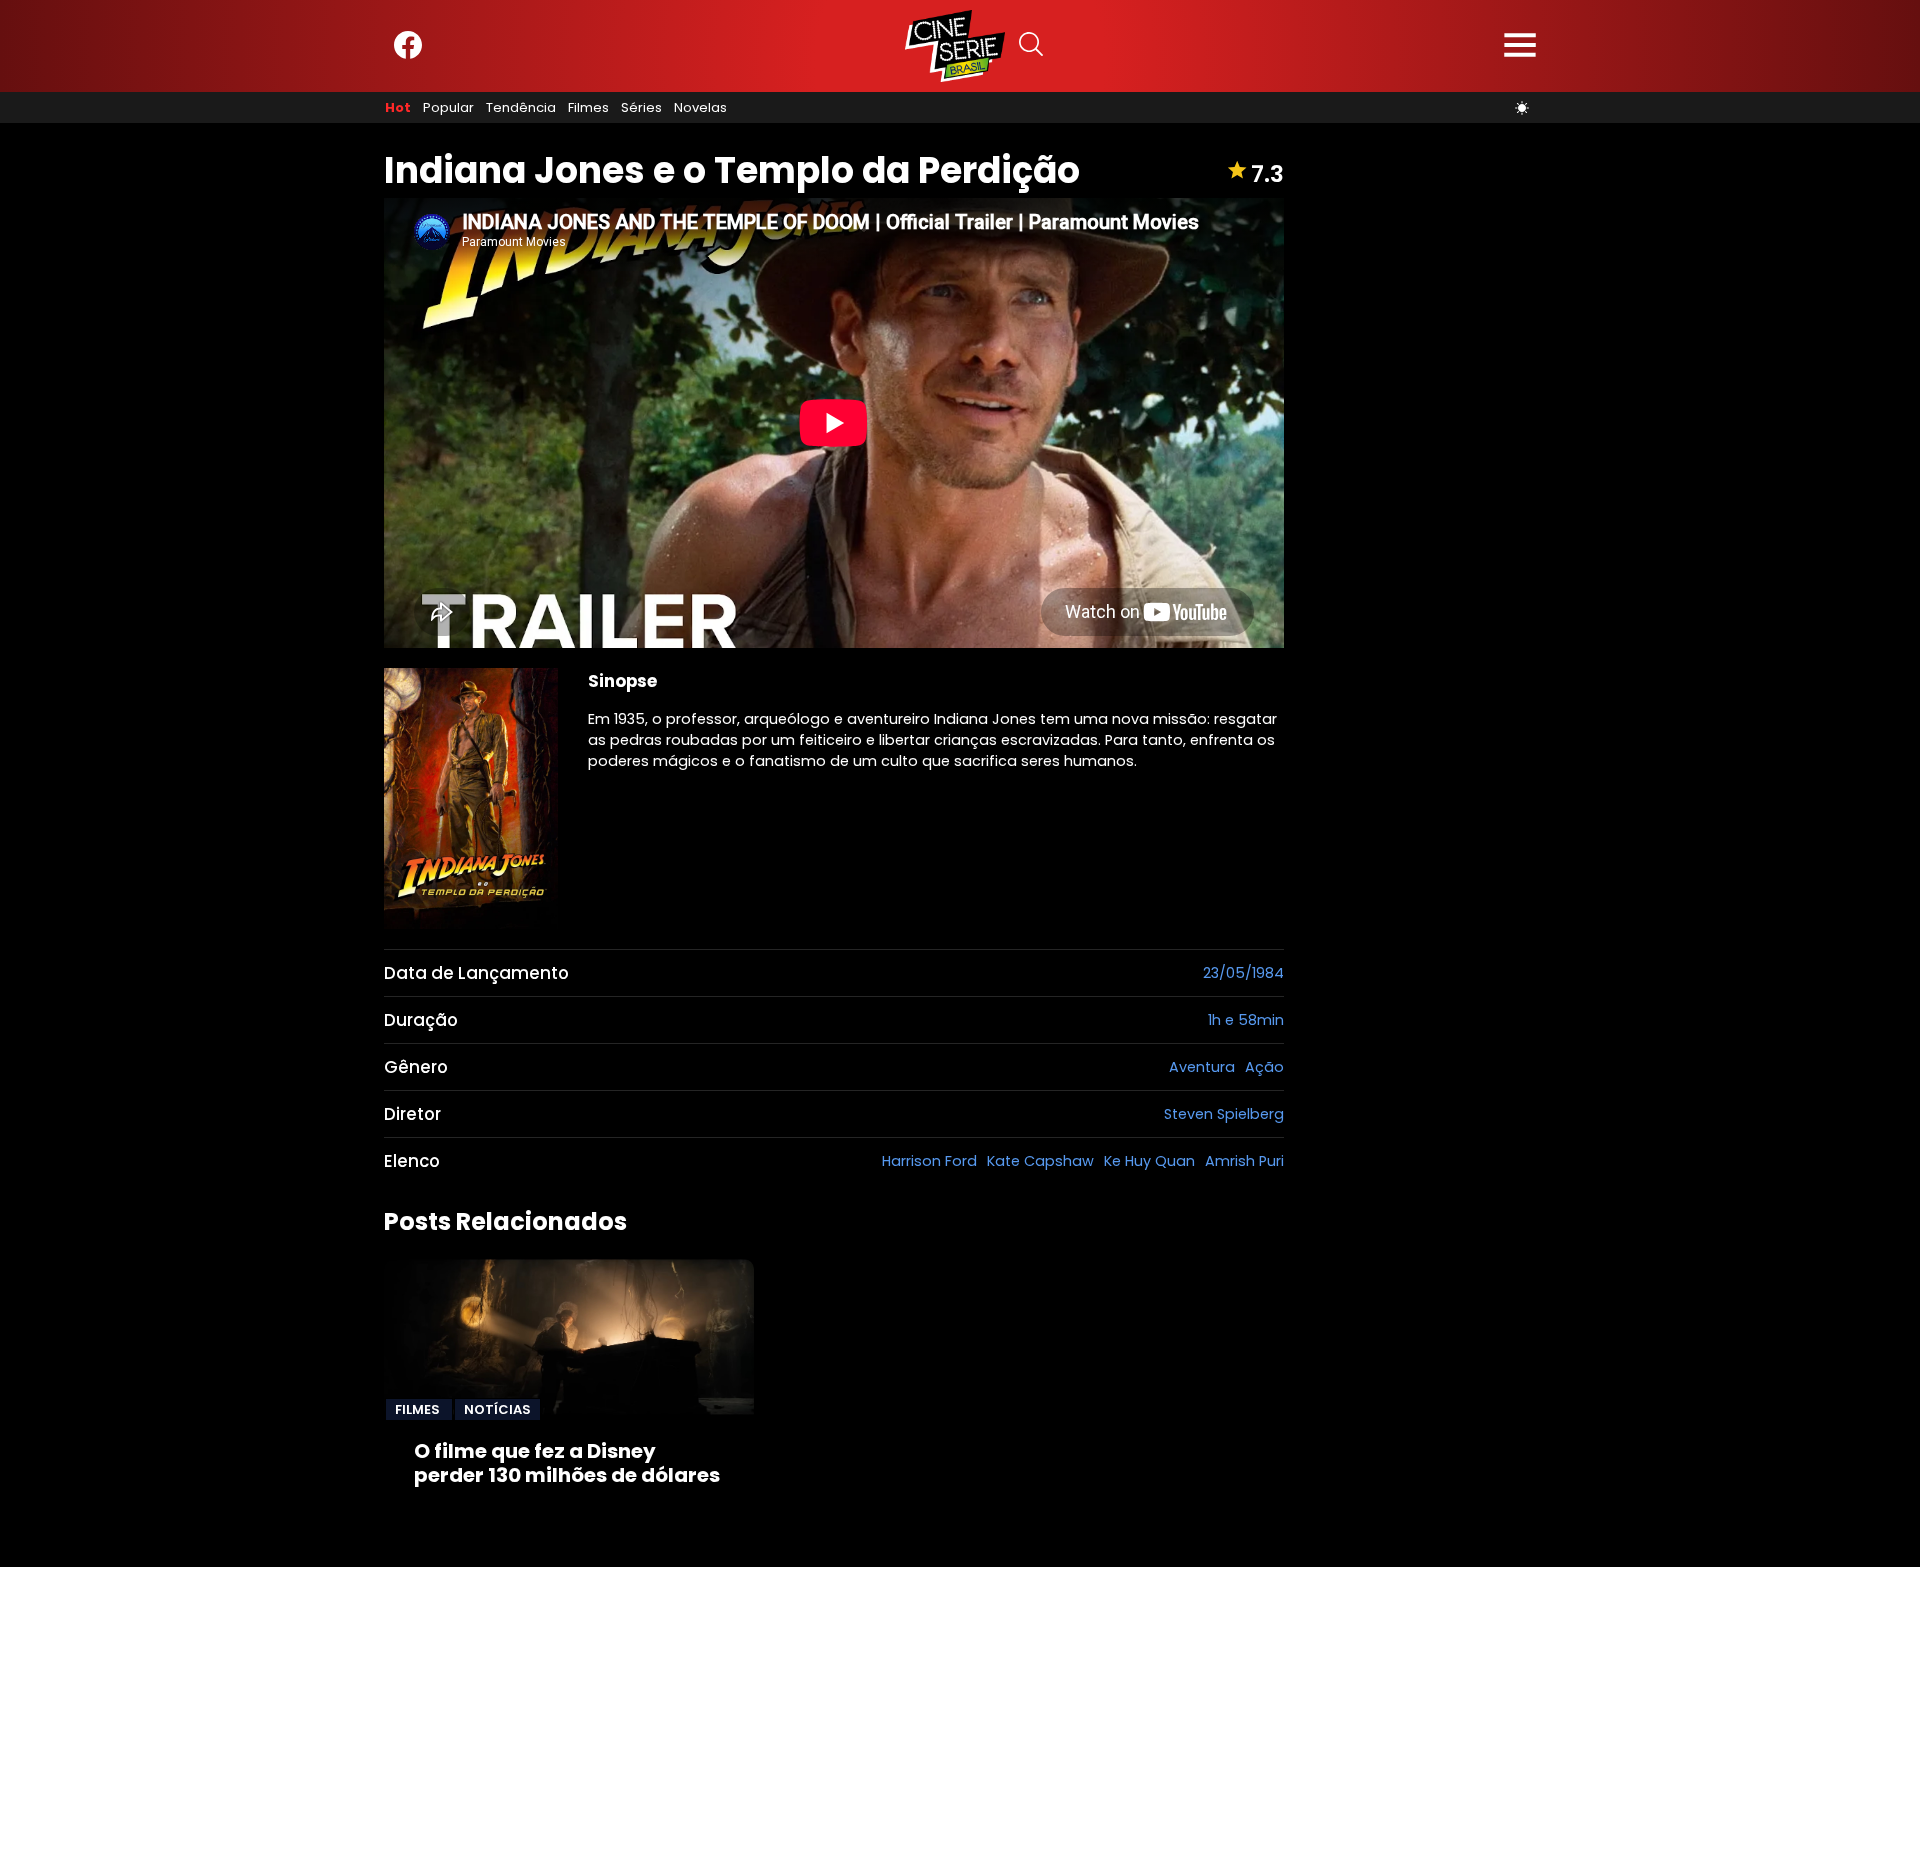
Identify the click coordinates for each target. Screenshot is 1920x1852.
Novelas (700, 108)
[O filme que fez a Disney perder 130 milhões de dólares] (569, 1339)
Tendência (521, 108)
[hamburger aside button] (1520, 46)
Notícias (497, 1409)
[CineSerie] (955, 46)
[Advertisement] (600, 1707)
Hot (398, 108)
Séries (641, 108)
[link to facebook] (408, 54)
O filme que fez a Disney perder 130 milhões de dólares (567, 1463)
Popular (448, 108)
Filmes (588, 108)
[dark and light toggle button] (1522, 108)
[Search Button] (1031, 46)
